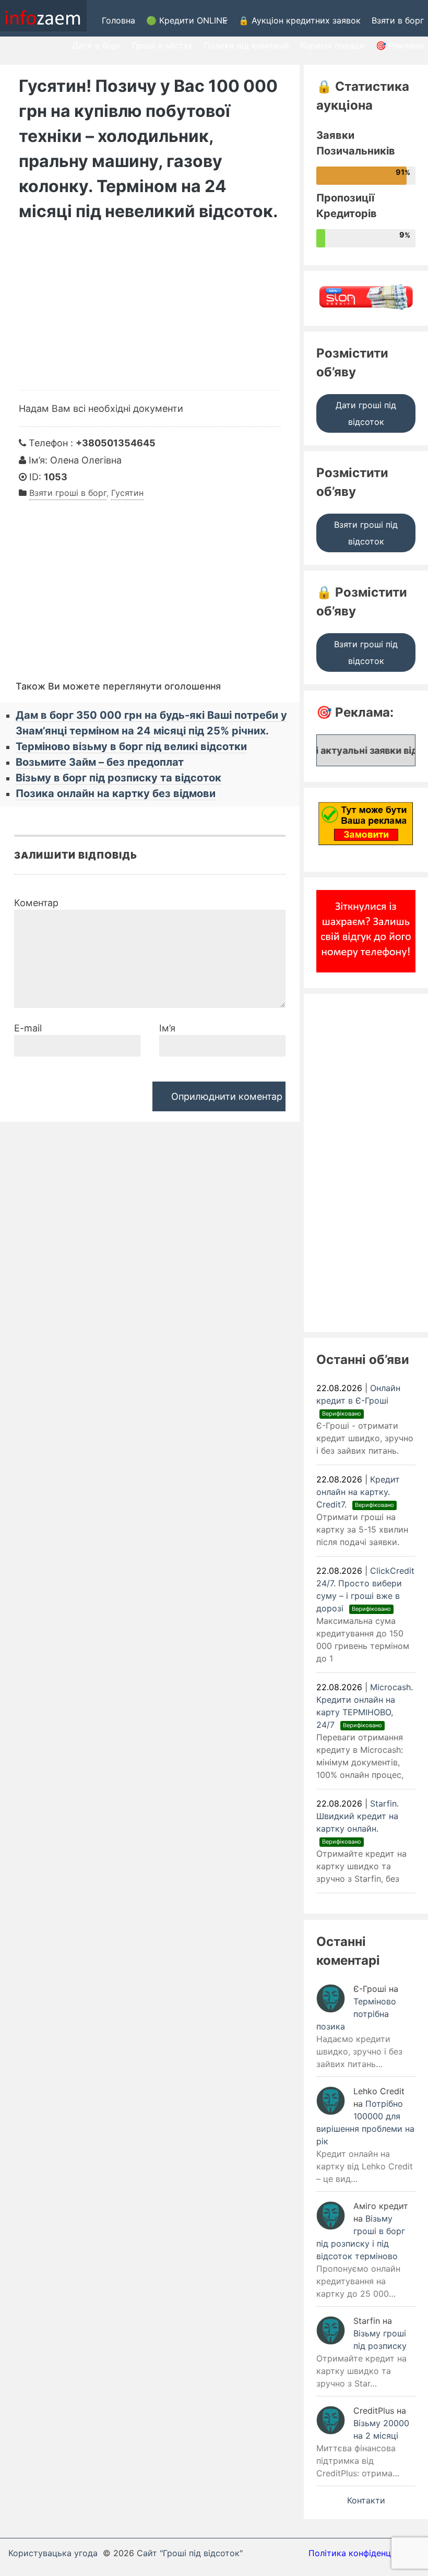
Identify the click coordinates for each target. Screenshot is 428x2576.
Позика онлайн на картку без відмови (116, 793)
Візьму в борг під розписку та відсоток (118, 778)
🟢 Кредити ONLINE (187, 20)
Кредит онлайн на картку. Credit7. (358, 1492)
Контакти (366, 2500)
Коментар (36, 903)
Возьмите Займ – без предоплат (100, 762)
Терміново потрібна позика (356, 2014)
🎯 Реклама (400, 45)
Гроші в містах (162, 45)
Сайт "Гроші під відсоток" (190, 2553)
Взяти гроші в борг (68, 493)
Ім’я (167, 1028)
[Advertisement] (150, 312)
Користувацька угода (53, 2553)
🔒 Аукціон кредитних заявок (300, 20)
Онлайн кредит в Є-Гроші (358, 1400)
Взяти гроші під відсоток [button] (366, 533)
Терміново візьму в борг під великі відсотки (131, 746)
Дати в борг (97, 45)
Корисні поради (332, 45)
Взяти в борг (398, 20)
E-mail (28, 1028)
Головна (118, 20)
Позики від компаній (246, 45)
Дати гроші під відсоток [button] (366, 413)
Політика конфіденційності (364, 2553)
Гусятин (127, 493)
